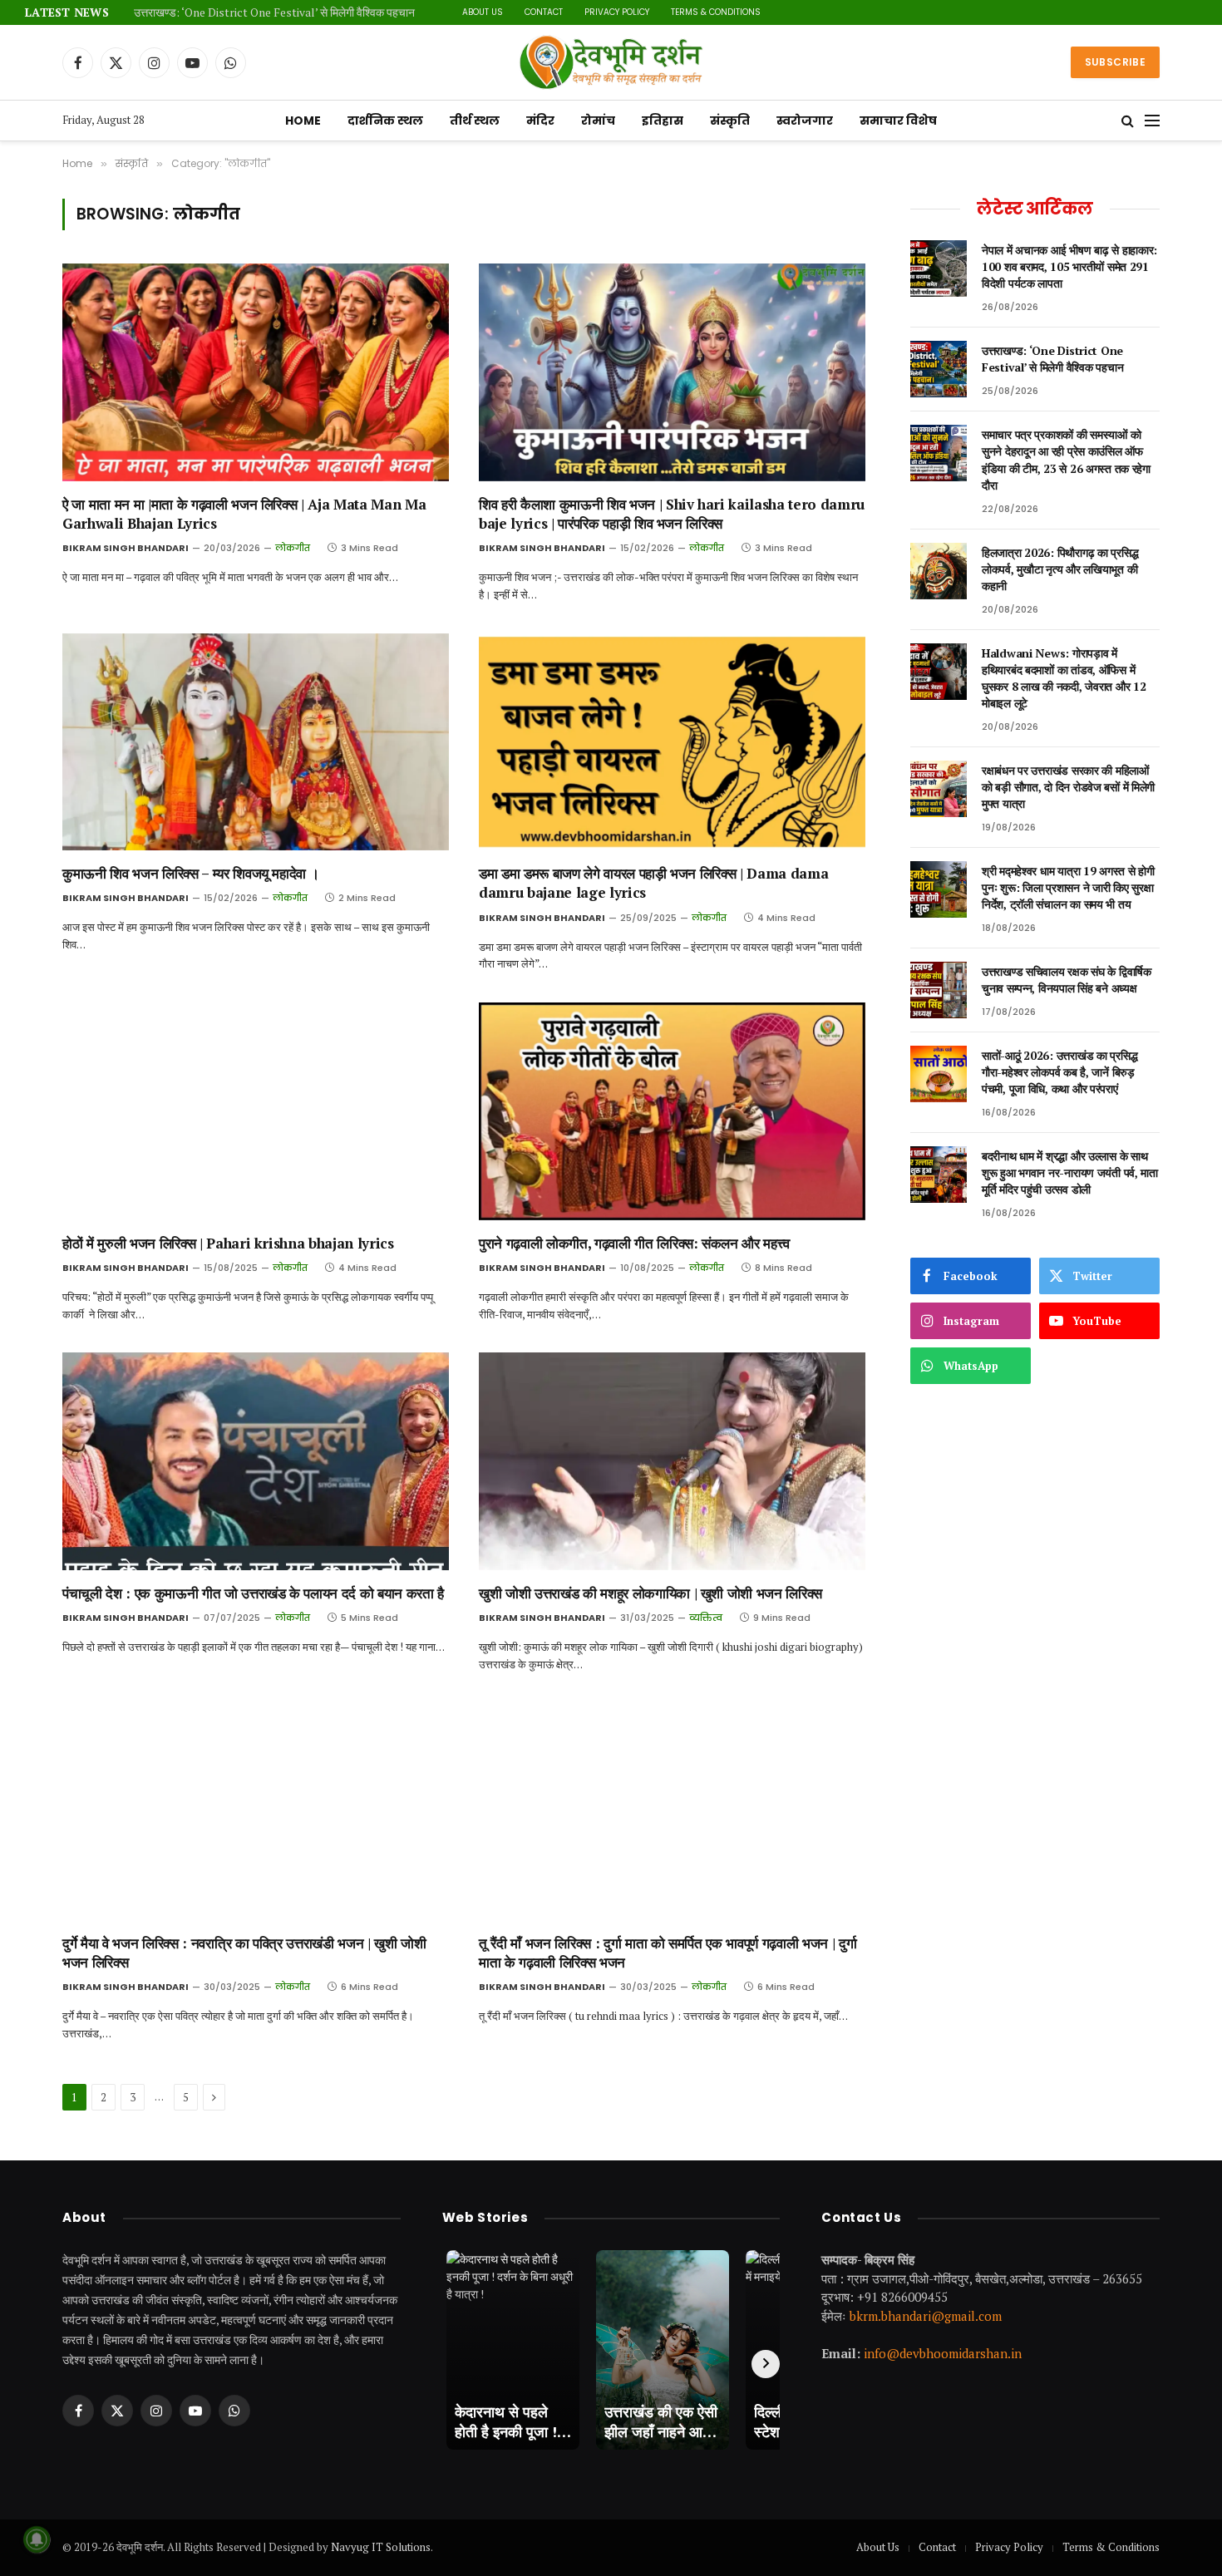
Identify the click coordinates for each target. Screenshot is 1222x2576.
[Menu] (1152, 121)
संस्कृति (730, 121)
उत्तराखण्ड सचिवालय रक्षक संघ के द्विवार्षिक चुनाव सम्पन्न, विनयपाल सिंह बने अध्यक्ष (1067, 980)
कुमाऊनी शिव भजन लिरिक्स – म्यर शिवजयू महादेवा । (190, 873)
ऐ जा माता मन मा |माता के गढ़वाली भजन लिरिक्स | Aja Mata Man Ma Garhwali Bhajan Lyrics (244, 514)
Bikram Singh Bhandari (126, 548)
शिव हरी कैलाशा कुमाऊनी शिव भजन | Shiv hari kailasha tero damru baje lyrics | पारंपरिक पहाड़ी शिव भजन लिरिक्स (672, 514)
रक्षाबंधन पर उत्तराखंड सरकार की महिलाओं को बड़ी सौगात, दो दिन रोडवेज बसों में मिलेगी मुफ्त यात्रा (1068, 787)
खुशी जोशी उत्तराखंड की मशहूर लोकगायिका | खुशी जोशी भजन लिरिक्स (650, 1593)
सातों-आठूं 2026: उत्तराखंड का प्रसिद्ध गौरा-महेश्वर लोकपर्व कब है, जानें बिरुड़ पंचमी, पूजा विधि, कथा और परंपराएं (1059, 1072)
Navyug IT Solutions (381, 2547)
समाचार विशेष (898, 121)
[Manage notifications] (37, 2539)
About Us (483, 12)
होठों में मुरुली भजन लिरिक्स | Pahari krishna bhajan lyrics (228, 1243)
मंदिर (540, 121)
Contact (544, 12)
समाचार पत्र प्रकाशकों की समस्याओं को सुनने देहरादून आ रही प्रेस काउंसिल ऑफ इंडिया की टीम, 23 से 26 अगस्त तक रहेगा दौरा (1066, 459)
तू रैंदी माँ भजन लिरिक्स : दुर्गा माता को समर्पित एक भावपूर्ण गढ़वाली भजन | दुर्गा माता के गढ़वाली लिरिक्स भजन (668, 1953)
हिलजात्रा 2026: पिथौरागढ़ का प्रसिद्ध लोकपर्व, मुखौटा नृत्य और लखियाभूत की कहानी (1060, 569)
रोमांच (598, 121)
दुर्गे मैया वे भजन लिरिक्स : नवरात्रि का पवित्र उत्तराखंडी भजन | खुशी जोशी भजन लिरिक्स (244, 1953)
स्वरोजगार (805, 121)
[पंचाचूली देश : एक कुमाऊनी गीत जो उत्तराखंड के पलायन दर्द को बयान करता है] (256, 1461)
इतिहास (663, 121)
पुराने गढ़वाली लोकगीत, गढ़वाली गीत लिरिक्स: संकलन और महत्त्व (634, 1243)
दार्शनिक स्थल (385, 121)
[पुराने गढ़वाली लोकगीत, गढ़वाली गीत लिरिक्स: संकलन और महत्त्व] (672, 1111)
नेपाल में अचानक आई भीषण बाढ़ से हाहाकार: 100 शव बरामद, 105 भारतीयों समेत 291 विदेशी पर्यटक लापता (1069, 266)
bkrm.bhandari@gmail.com (926, 2316)
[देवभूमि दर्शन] (611, 62)
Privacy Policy (617, 12)
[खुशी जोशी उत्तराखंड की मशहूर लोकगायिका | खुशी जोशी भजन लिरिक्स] (672, 1461)
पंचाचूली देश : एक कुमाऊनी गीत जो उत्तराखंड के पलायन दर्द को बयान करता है (253, 1593)
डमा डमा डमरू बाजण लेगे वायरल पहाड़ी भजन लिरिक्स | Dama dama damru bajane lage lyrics (653, 883)
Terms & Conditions (716, 12)
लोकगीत (293, 548)
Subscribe (1115, 62)
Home (303, 121)
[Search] (1128, 121)
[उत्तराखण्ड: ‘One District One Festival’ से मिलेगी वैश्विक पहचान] (939, 369)
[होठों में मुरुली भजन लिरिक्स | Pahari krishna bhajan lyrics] (256, 1111)
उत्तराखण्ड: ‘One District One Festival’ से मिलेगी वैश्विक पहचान (274, 13)
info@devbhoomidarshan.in (943, 2353)
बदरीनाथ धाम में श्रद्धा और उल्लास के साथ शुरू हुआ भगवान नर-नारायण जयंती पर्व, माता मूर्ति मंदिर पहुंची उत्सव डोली (1070, 1172)
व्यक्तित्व (706, 1618)
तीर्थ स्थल (475, 121)
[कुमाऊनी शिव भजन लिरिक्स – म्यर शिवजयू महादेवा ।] (256, 742)
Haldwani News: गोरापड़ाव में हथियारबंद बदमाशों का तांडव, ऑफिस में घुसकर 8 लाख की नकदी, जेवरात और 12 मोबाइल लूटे (1064, 678)
